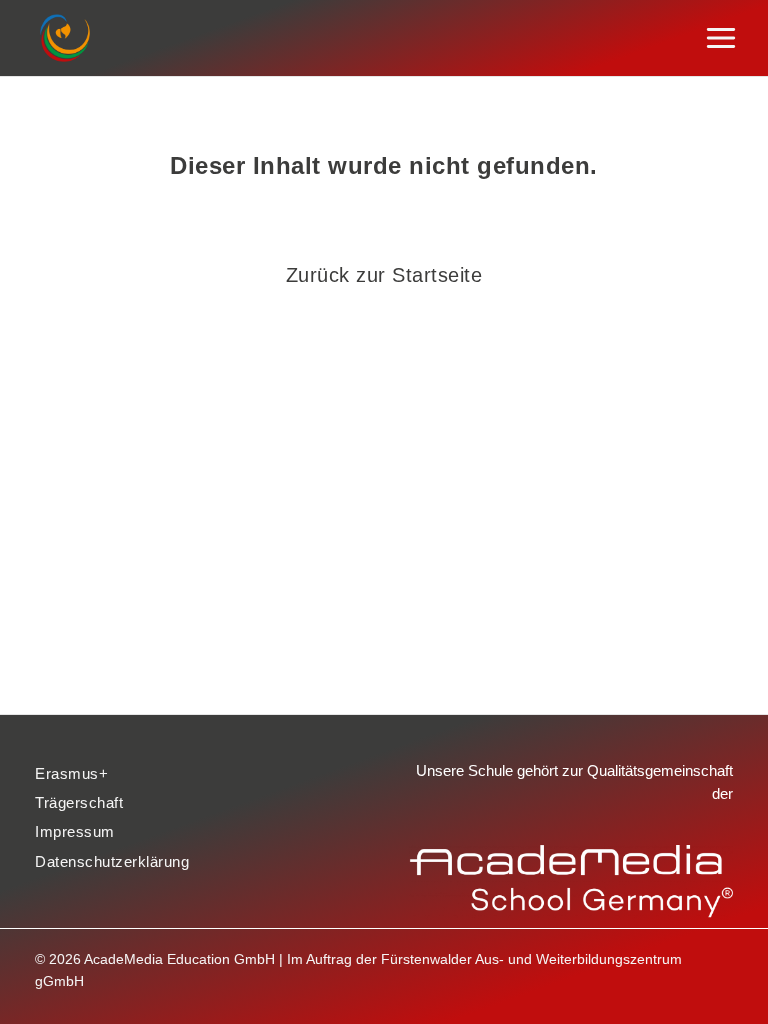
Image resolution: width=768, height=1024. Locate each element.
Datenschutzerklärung (112, 862)
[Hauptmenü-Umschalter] (721, 38)
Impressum (75, 832)
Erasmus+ (71, 774)
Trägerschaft (79, 803)
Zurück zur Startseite (384, 275)
